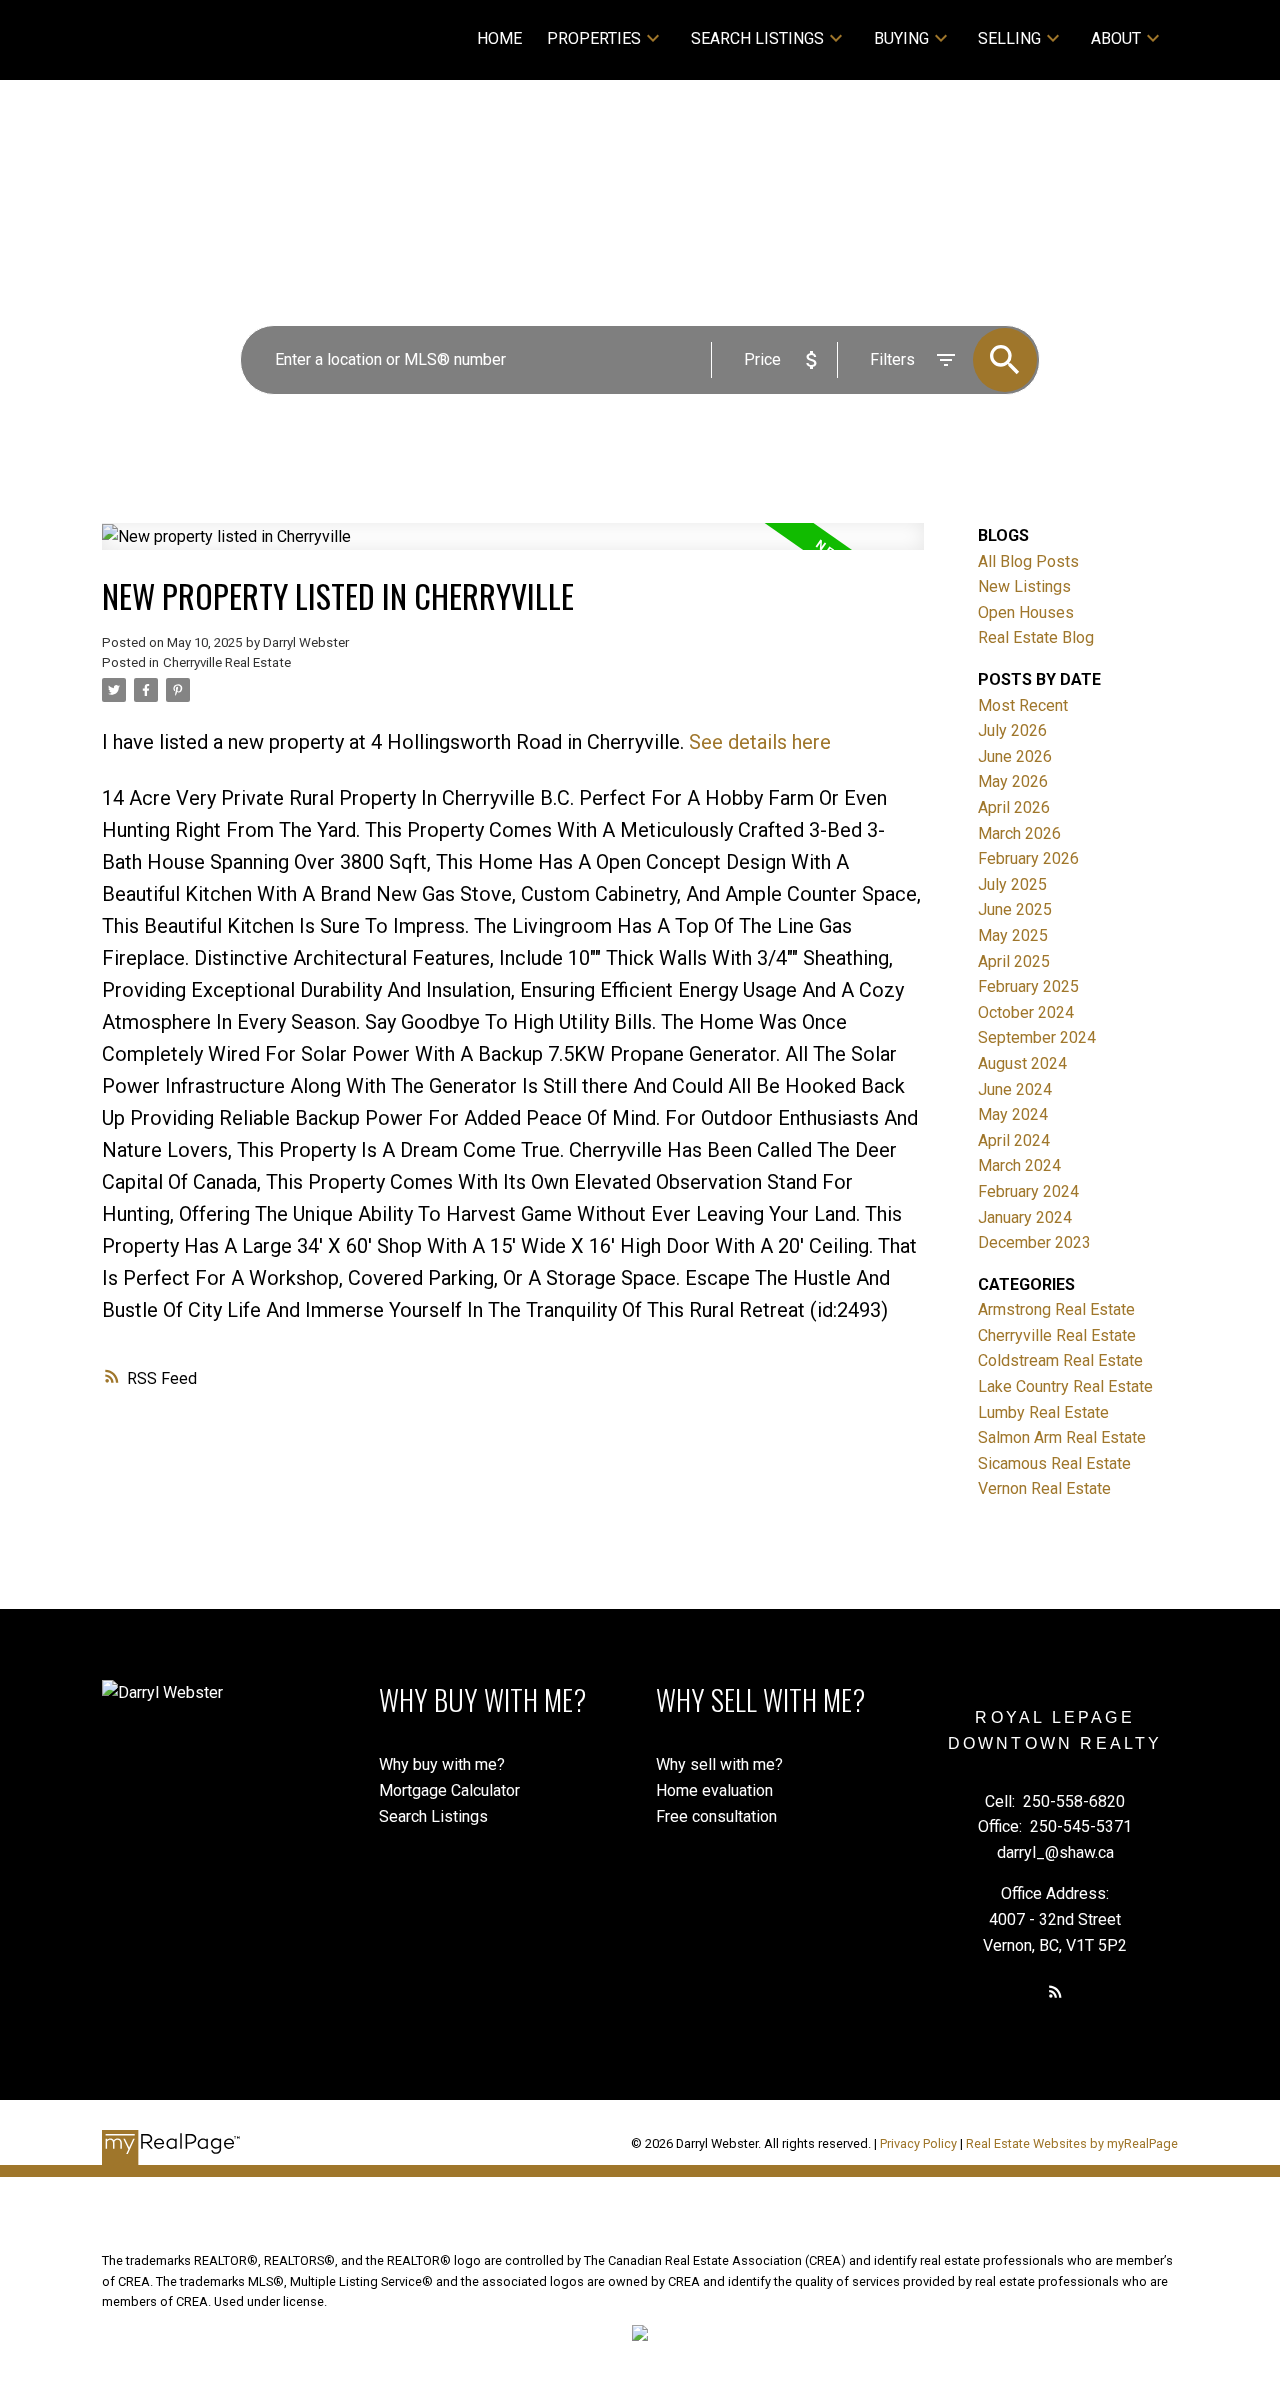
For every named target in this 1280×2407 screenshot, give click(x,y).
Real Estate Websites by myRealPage (1072, 2143)
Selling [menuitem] (1009, 38)
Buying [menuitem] (901, 38)
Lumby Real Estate (1043, 1412)
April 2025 (1014, 961)
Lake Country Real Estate (1065, 1386)
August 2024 (1022, 1063)
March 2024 (1019, 1165)
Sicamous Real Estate (1054, 1463)
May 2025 (1013, 935)
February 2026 (1028, 858)
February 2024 (1028, 1191)
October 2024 (1026, 1012)
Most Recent (1023, 705)
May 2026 (1013, 781)
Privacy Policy (918, 2143)
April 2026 (1014, 807)
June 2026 (1015, 756)
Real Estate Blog (1036, 637)
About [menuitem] (1116, 38)
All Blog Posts (1028, 561)
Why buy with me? (442, 1764)
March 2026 (1019, 833)
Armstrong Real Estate (1056, 1309)
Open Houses (1026, 612)
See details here (760, 742)
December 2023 (1034, 1242)
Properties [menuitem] (594, 38)
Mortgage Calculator (449, 1790)
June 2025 (1015, 909)
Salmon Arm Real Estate (1062, 1437)
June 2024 (1015, 1089)
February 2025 (1028, 986)
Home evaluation (714, 1790)
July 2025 (1012, 884)
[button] (1055, 1991)
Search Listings (757, 38)
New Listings (1024, 586)
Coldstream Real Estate (1060, 1360)
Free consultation (716, 1816)
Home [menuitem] (499, 38)
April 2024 (1014, 1140)
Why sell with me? (719, 1764)
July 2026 (1012, 730)
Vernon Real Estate (1044, 1488)
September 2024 (1037, 1037)
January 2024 (1025, 1217)
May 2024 (1013, 1114)
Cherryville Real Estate (227, 662)
